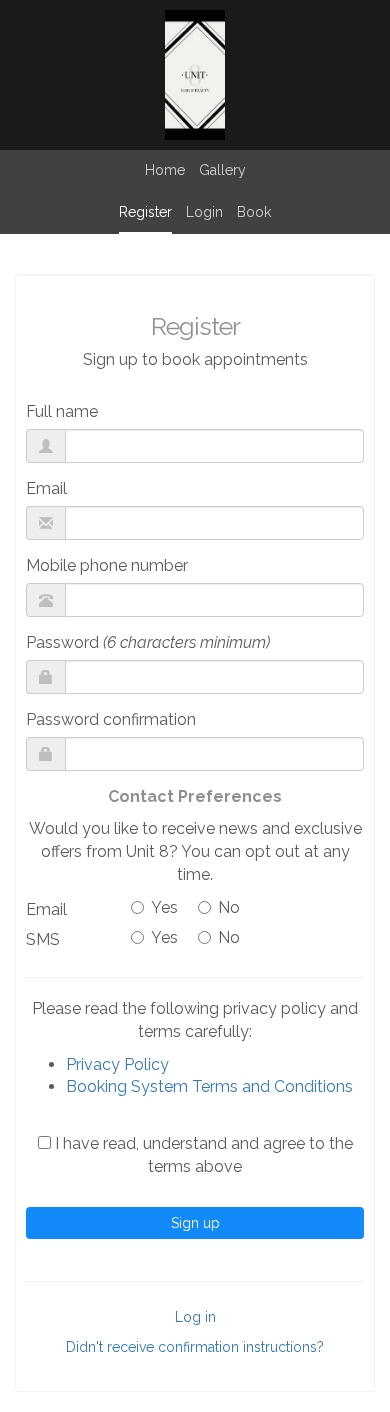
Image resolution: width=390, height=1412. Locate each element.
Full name (62, 411)
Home (165, 170)
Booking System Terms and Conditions (209, 1086)
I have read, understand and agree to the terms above (202, 1155)
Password (148, 642)
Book (254, 212)
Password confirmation (111, 719)
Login (204, 212)
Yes (164, 907)
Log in (195, 1317)
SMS (43, 939)
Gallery (222, 170)
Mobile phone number (107, 565)
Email (46, 488)
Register (145, 212)
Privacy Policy (117, 1064)
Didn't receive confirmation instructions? (195, 1347)
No (229, 907)
